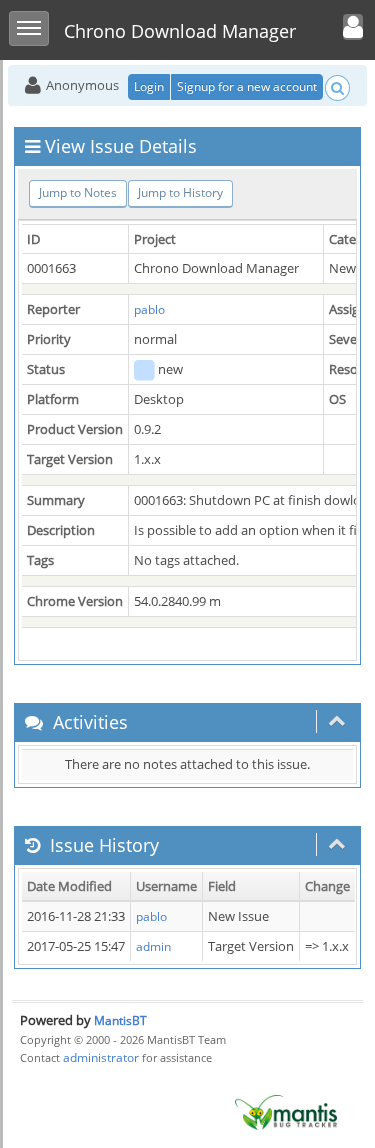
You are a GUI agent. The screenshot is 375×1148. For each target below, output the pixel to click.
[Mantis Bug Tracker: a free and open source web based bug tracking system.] (286, 1111)
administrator (101, 1057)
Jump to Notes (78, 192)
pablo (149, 309)
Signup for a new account (247, 86)
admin (153, 946)
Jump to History (180, 192)
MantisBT (120, 1020)
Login (149, 86)
